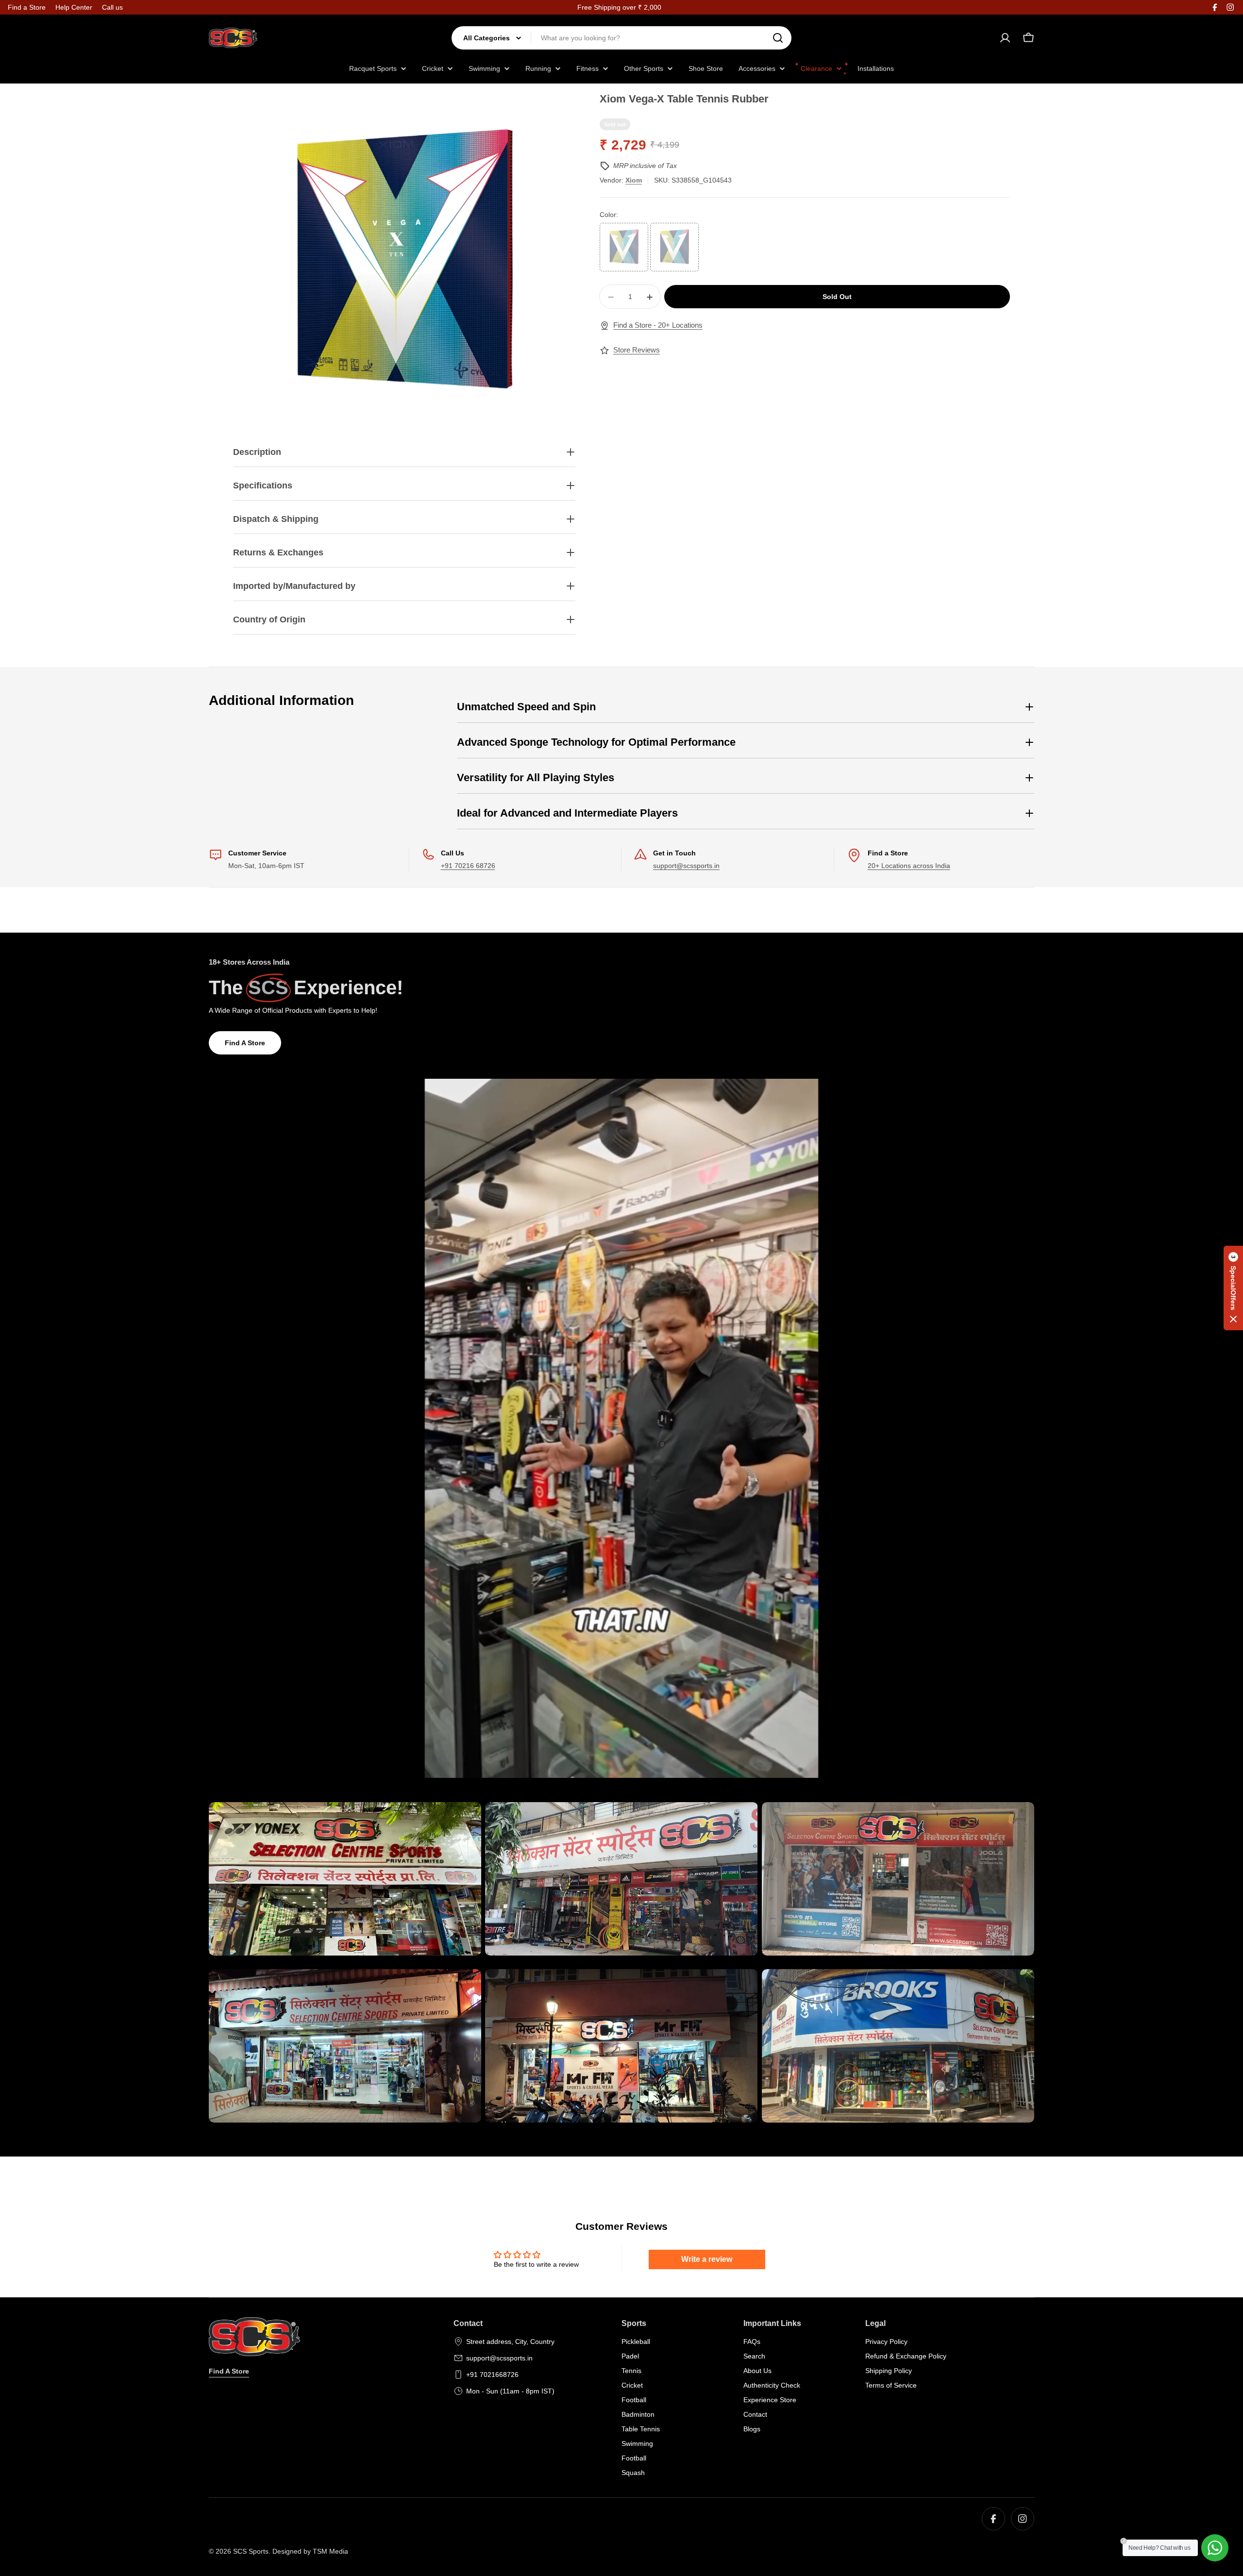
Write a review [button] (707, 2259)
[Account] (1005, 38)
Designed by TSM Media (310, 2551)
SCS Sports (251, 2551)
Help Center (74, 7)
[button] (1233, 1288)
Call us (112, 7)
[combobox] (621, 38)
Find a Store (27, 7)
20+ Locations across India (909, 866)
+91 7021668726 (492, 2375)
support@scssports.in (686, 866)
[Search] (778, 38)
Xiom (634, 180)
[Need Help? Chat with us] (1215, 2548)
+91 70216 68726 (468, 866)
